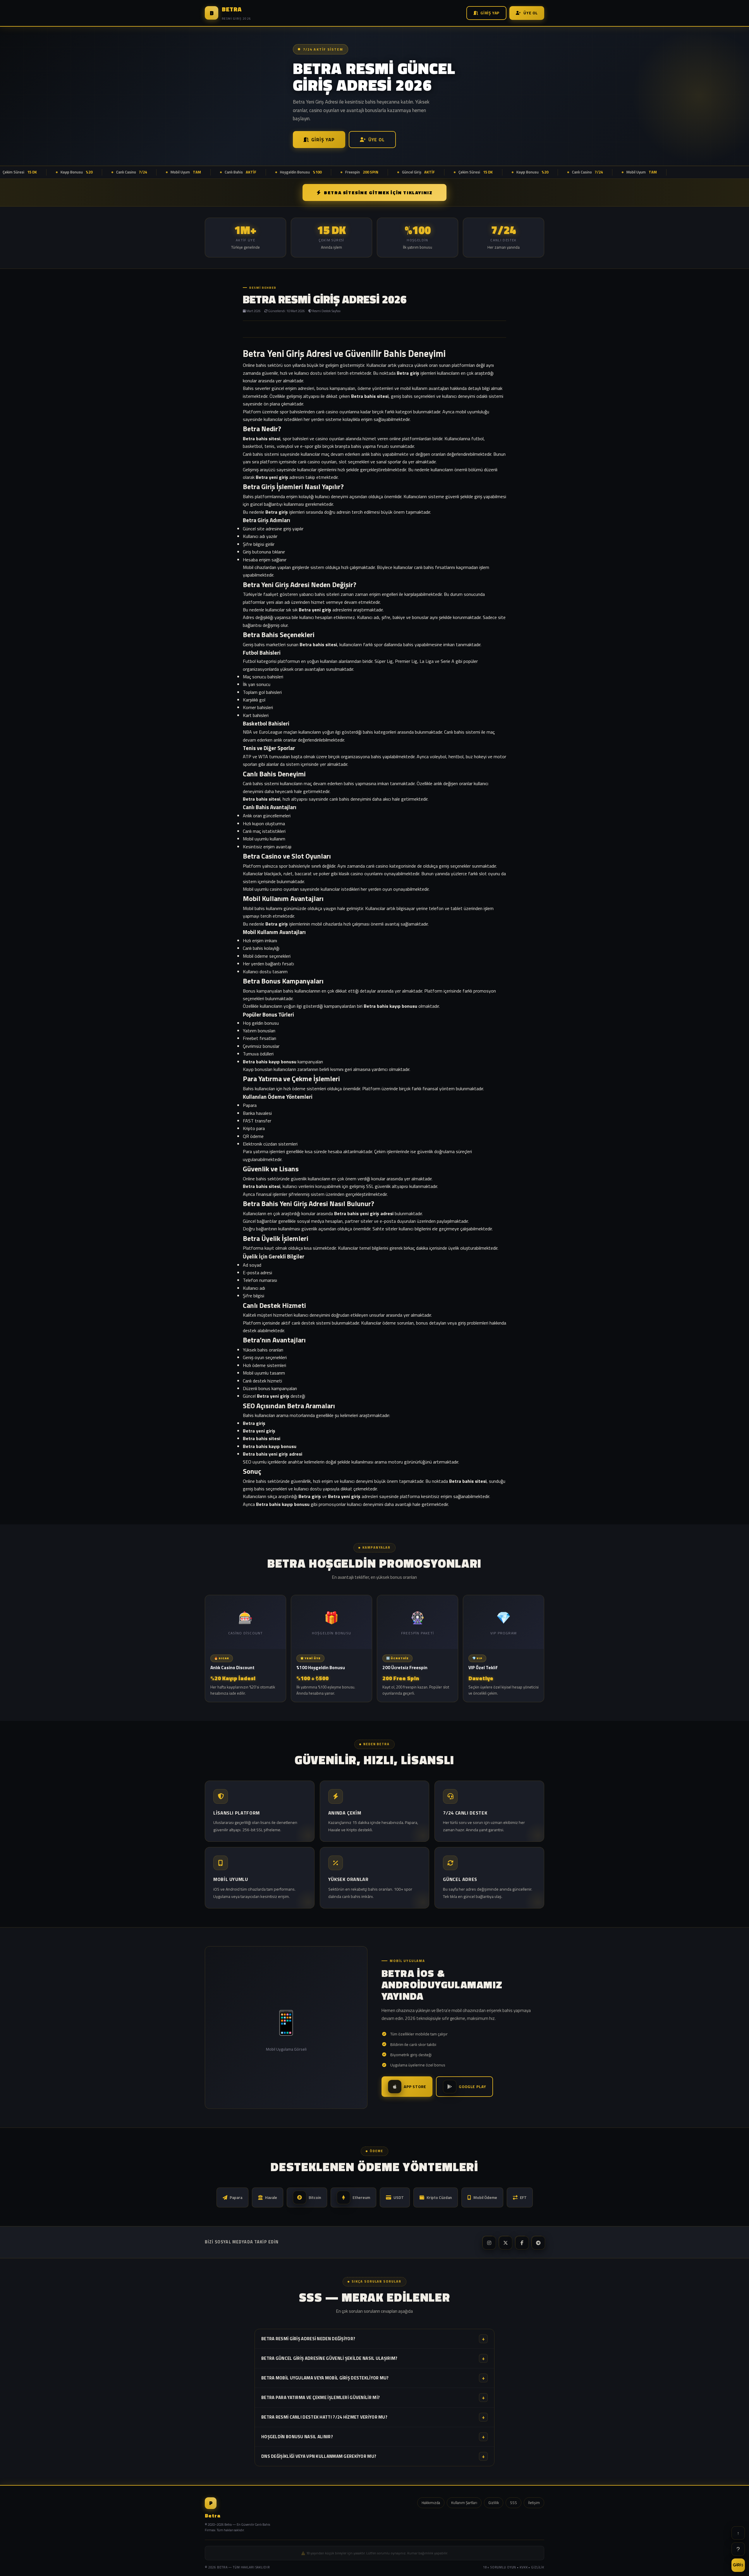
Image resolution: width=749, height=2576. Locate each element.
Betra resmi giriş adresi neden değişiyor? (373, 2339)
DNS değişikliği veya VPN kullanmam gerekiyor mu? (373, 2456)
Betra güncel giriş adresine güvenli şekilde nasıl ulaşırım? (373, 2358)
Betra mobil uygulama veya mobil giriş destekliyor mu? (373, 2378)
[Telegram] (538, 2242)
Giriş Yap (490, 13)
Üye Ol (531, 13)
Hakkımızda (431, 2503)
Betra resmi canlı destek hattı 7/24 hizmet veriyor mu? (373, 2417)
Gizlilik (494, 2503)
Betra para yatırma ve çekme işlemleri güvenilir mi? (373, 2397)
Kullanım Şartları (464, 2503)
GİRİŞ (738, 2565)
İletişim (534, 2503)
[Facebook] (521, 2242)
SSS (513, 2503)
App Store (415, 2087)
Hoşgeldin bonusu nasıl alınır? (373, 2437)
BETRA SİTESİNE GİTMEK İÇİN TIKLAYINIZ (378, 192)
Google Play (472, 2087)
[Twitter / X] (505, 2242)
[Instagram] (489, 2242)
